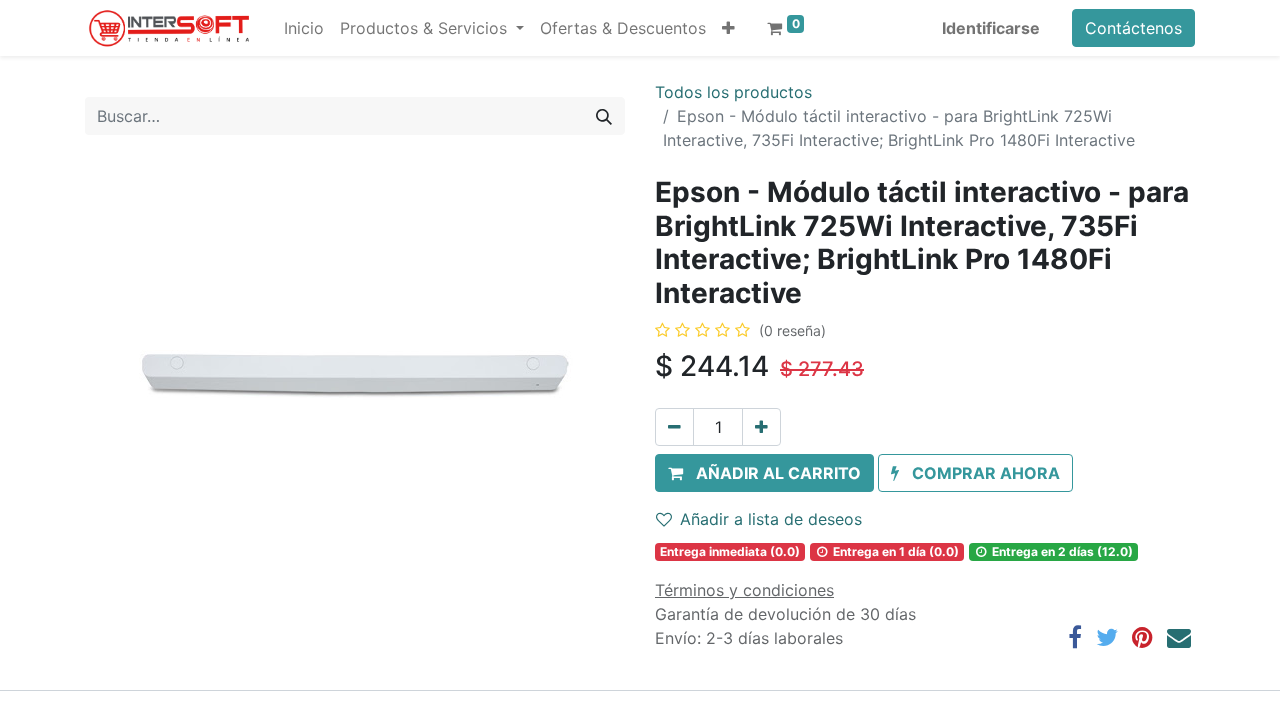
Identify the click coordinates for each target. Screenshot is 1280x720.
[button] (728, 28)
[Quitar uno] (674, 427)
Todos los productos (733, 92)
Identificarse (991, 28)
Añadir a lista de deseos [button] (771, 519)
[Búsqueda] (604, 116)
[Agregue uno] (761, 427)
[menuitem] (304, 28)
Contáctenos (1133, 28)
